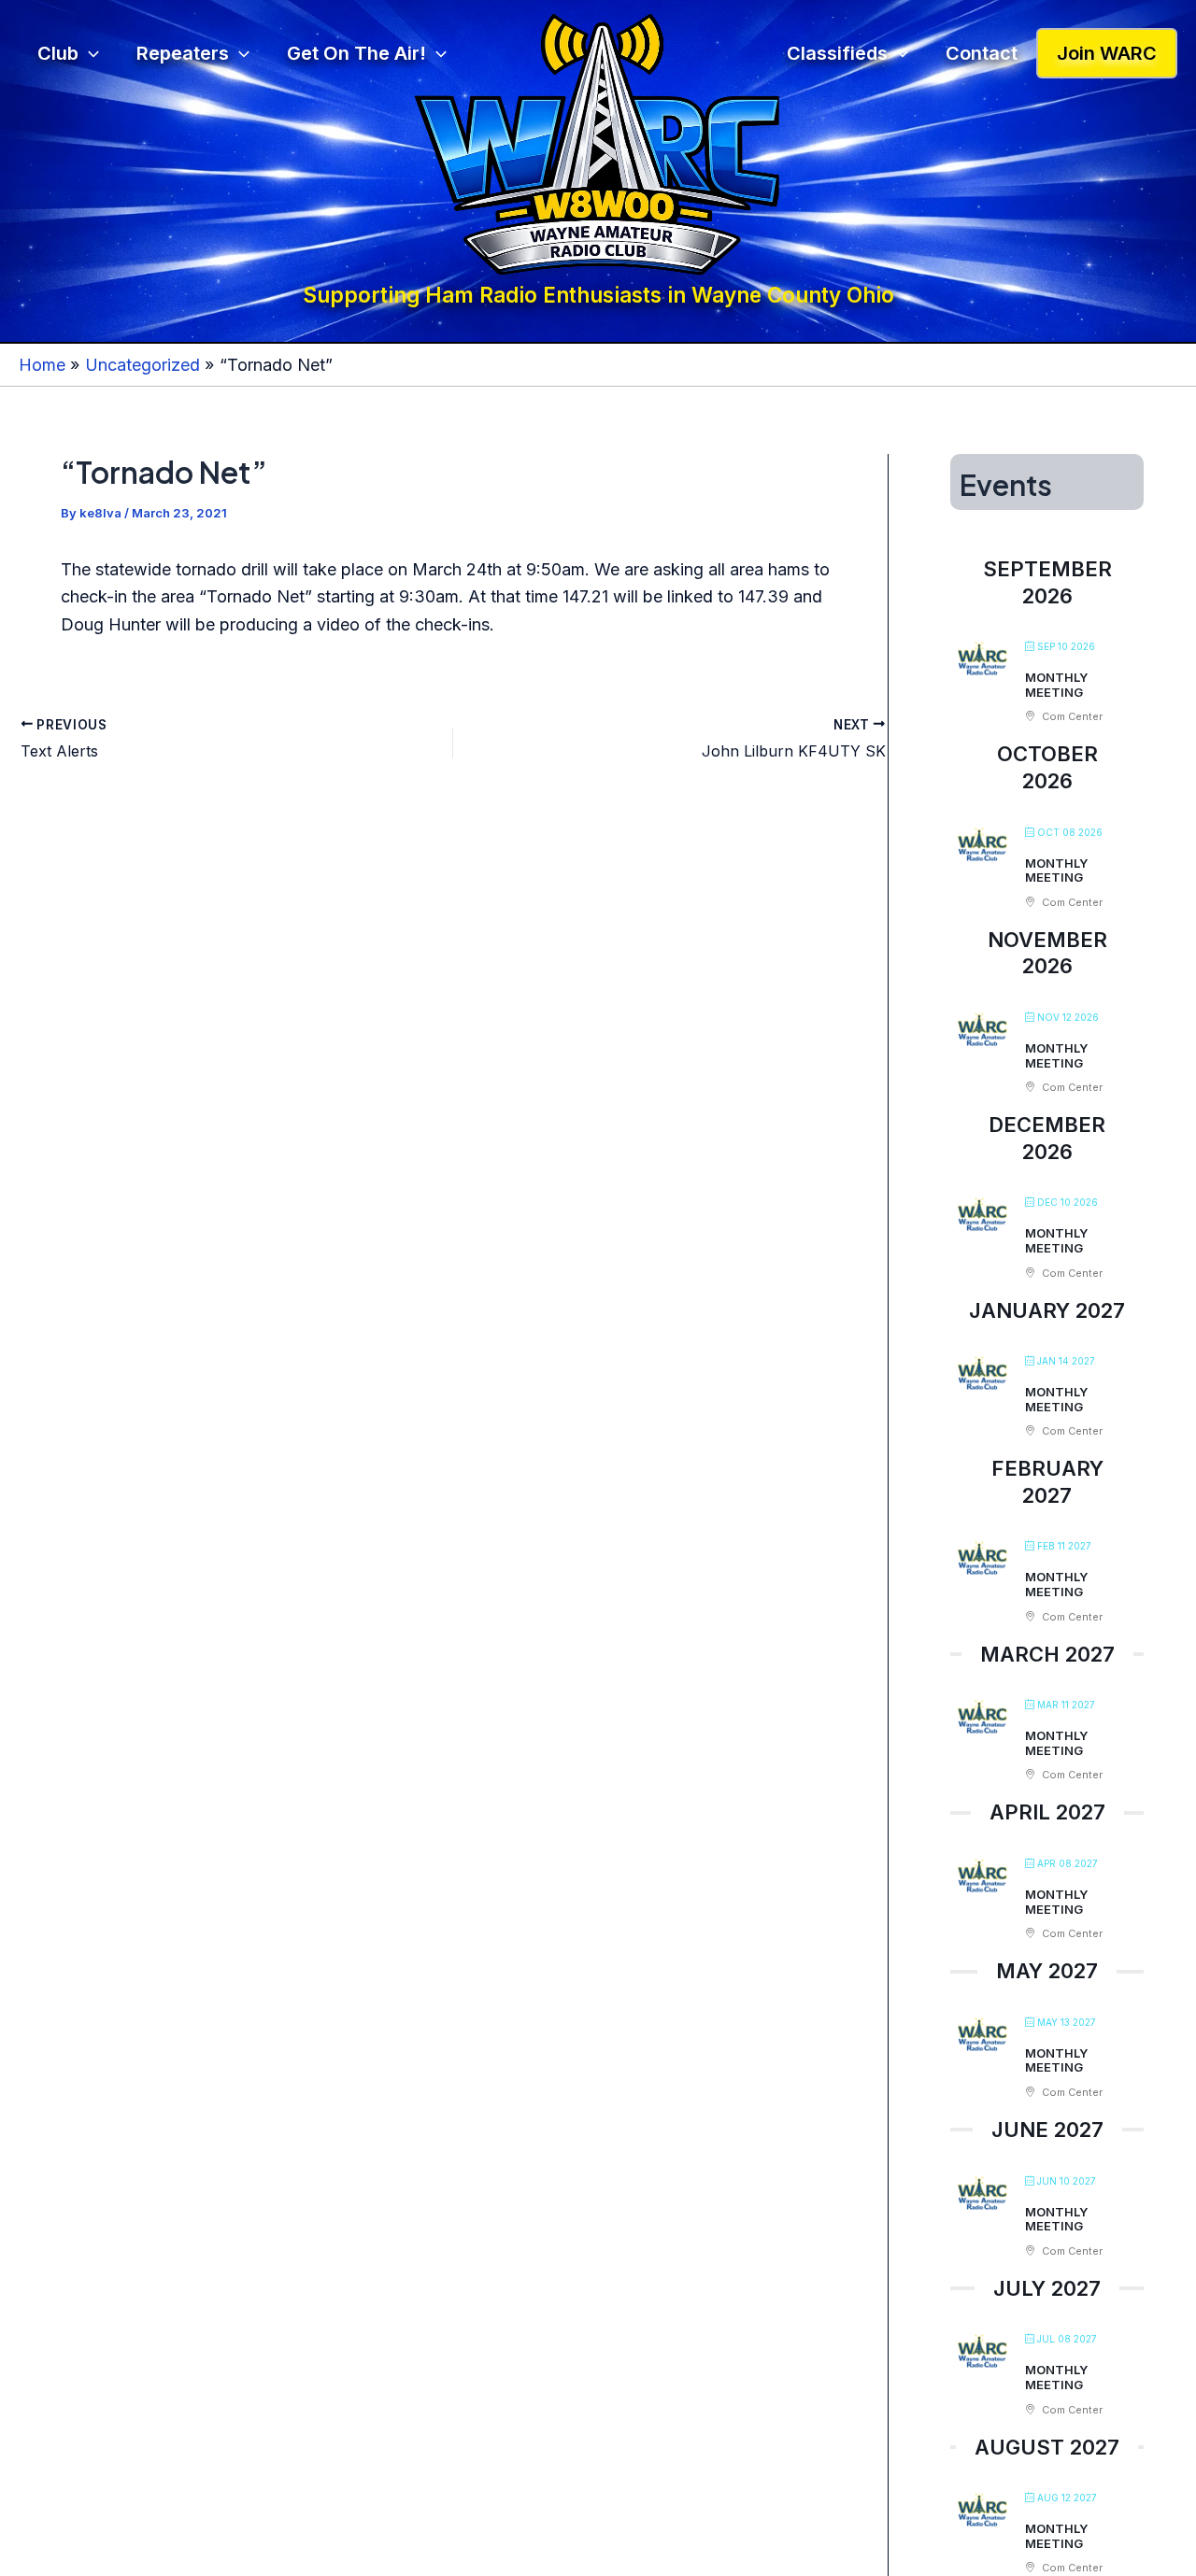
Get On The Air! (356, 53)
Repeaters (183, 53)
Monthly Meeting (1056, 685)
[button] (89, 53)
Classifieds (837, 53)
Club (58, 53)
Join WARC (1107, 53)
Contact (982, 53)
